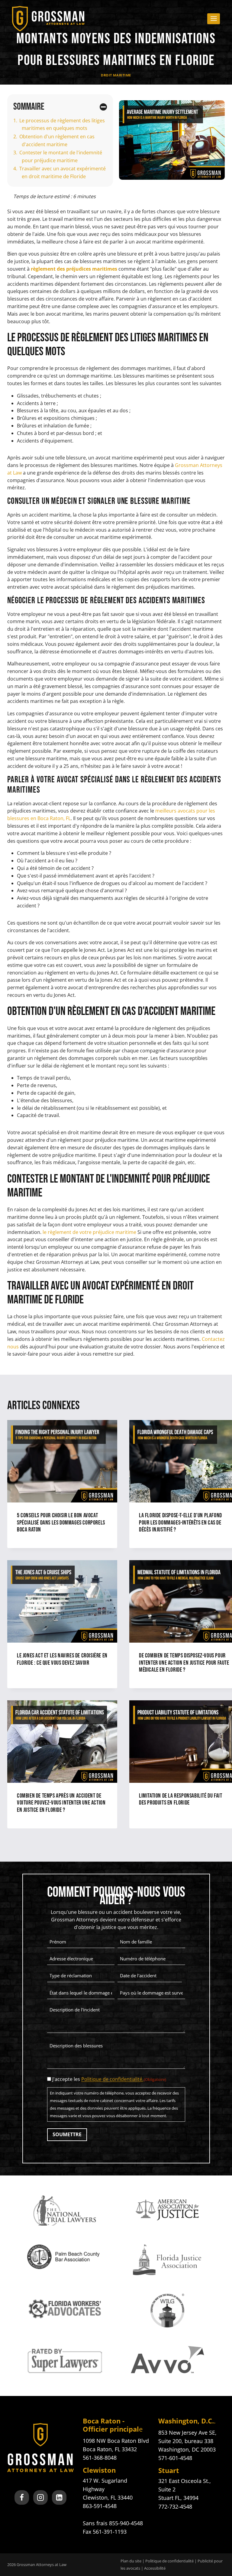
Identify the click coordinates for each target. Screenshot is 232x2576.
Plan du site (131, 2561)
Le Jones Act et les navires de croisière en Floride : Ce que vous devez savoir (62, 1659)
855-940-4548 (126, 2523)
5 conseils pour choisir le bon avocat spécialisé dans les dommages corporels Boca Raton (61, 1523)
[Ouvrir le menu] (214, 19)
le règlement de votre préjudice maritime (89, 1232)
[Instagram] (40, 2497)
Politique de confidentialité (169, 2561)
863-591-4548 (100, 2506)
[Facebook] (22, 2497)
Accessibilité (155, 2568)
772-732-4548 (175, 2506)
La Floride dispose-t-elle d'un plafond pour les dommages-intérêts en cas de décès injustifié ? (180, 1523)
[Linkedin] (59, 2497)
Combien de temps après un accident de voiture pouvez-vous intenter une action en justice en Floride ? (61, 1803)
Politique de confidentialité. (112, 2079)
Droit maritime (116, 75)
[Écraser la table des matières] (103, 107)
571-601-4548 (175, 2458)
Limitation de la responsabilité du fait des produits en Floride (180, 1799)
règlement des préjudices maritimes (74, 269)
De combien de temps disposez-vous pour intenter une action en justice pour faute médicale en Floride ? (184, 1663)
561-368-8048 (100, 2458)
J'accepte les (109, 2079)
